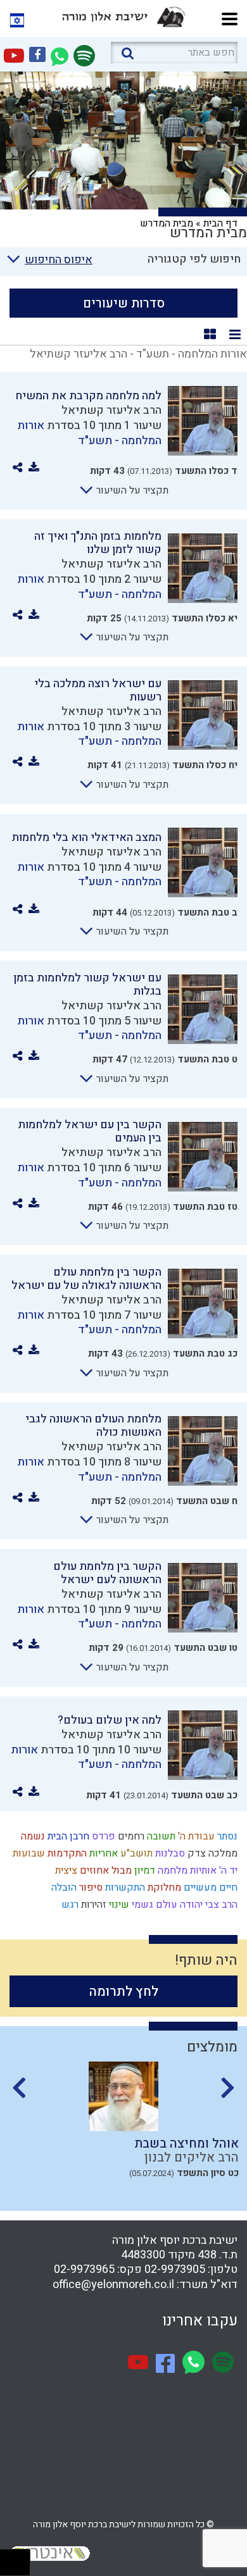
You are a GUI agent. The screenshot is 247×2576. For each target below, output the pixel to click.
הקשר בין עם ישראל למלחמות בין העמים (90, 1131)
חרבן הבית (67, 1836)
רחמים (130, 1836)
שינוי (118, 1905)
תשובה (160, 1836)
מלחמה (171, 1870)
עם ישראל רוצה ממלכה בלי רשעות (98, 690)
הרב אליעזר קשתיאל (111, 410)
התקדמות (66, 1853)
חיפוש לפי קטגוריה (194, 259)
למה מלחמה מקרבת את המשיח (88, 396)
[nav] (230, 17)
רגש (69, 1905)
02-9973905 (175, 2269)
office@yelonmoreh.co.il (113, 2285)
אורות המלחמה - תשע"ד (89, 433)
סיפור (90, 1888)
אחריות (102, 1853)
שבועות (28, 1853)
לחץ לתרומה (124, 1992)
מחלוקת (163, 1888)
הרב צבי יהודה (207, 1905)
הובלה (63, 1888)
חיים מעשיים (209, 1888)
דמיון (143, 1870)
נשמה (32, 1836)
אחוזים (93, 1870)
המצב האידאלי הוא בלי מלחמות (86, 837)
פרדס (102, 1836)
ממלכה (222, 1853)
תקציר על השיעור (131, 490)
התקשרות (124, 1888)
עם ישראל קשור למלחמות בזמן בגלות (87, 985)
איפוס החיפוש (59, 260)
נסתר (226, 1836)
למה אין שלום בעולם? (110, 1720)
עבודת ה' (195, 1836)
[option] (123, 2131)
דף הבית (220, 223)
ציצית (65, 1870)
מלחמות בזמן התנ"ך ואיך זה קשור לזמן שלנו (98, 543)
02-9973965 (84, 2269)
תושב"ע (135, 1853)
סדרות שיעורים (124, 303)
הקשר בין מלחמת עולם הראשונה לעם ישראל (107, 1573)
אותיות (202, 1870)
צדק (195, 1853)
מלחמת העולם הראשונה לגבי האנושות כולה (93, 1426)
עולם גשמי (153, 1905)
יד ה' (227, 1870)
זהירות (92, 1905)
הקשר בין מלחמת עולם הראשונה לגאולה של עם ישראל (86, 1279)
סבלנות (169, 1853)
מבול (120, 1870)
